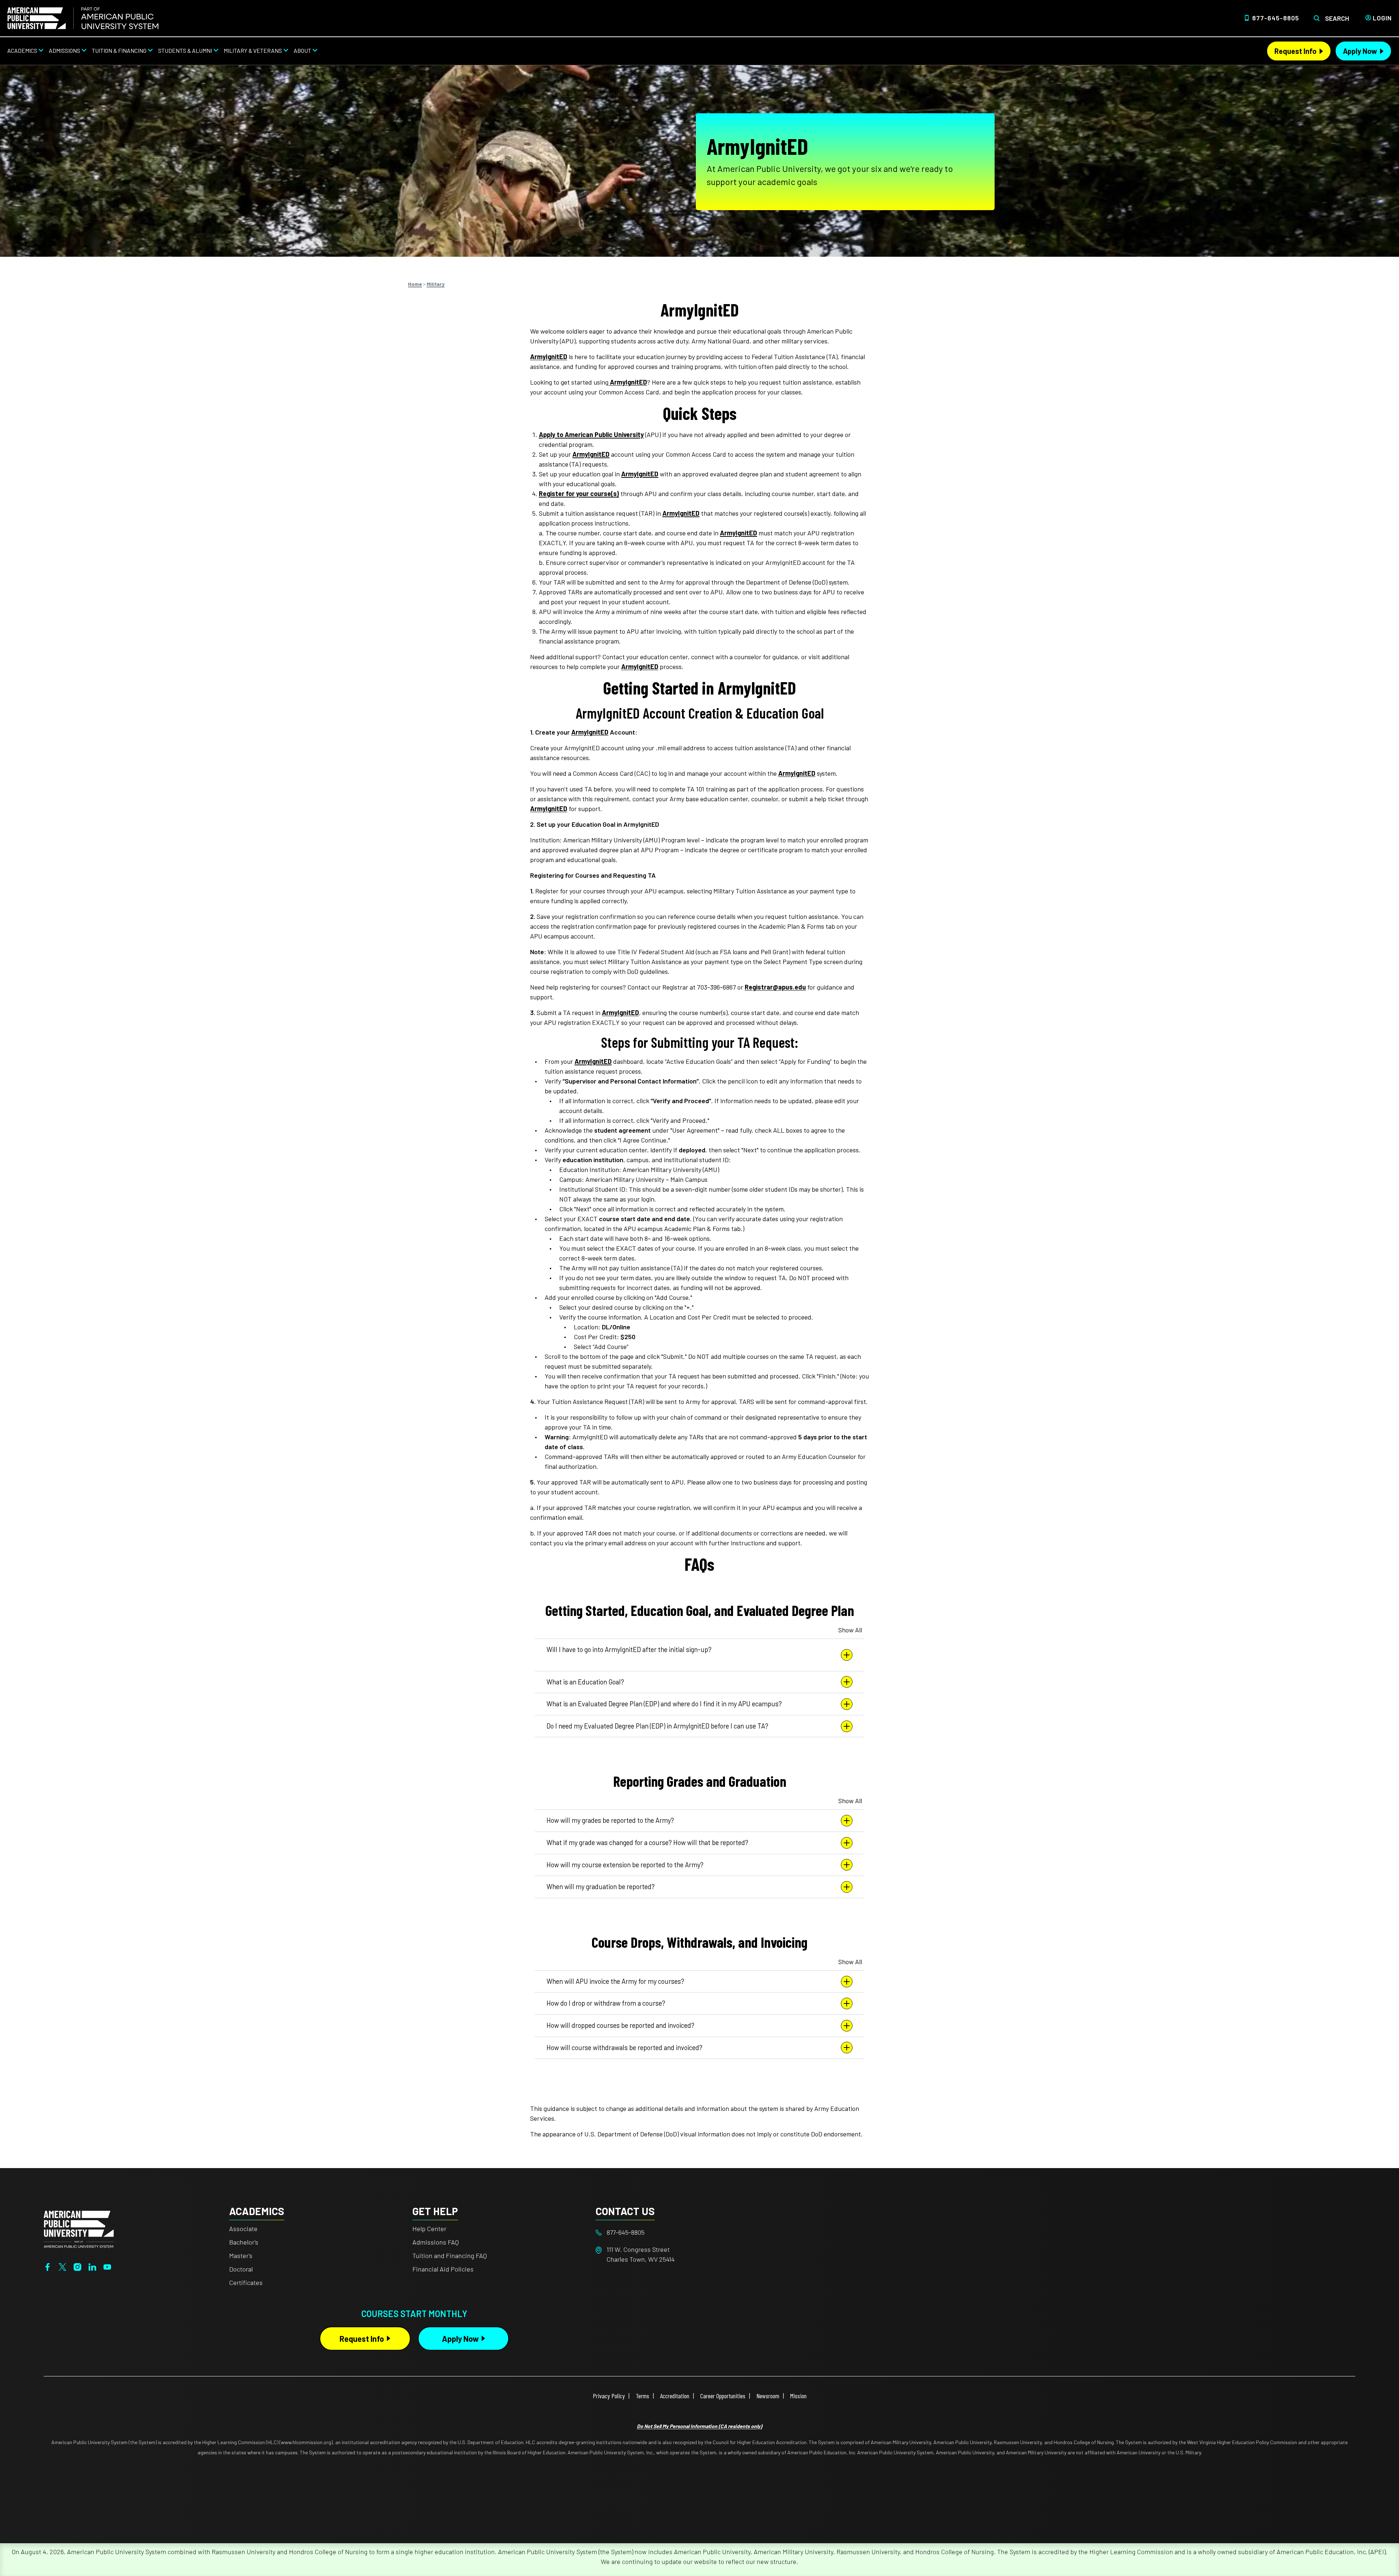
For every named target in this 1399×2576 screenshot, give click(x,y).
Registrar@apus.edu (775, 987)
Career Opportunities (723, 2396)
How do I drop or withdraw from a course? (606, 2003)
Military (436, 284)
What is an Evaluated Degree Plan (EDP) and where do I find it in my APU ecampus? (664, 1704)
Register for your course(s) (579, 493)
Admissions (64, 50)
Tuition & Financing (119, 50)
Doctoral (241, 2269)
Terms (642, 2396)
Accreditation (675, 2396)
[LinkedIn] (92, 2266)
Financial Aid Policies (443, 2269)
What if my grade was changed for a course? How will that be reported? (647, 1842)
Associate (243, 2229)
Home (415, 284)
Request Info (1296, 51)
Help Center (429, 2229)
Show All (850, 1630)
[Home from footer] (79, 2229)
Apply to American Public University (591, 434)
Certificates (246, 2282)
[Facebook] (48, 2266)
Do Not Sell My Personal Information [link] (699, 2426)
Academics (22, 50)
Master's (241, 2256)
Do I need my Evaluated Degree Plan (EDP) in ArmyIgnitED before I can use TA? (657, 1726)
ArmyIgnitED (549, 357)
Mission (798, 2396)
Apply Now (1360, 51)
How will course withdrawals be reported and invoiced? (624, 2048)
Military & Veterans (253, 50)
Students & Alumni (185, 50)
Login (1382, 18)
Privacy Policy (609, 2396)
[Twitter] (62, 2266)
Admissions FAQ (436, 2242)
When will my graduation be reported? (601, 1887)
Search (1337, 18)
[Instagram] (77, 2266)
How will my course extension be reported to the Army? (625, 1865)
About (302, 50)
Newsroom (768, 2396)
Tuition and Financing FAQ (450, 2256)
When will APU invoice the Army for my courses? (615, 1981)
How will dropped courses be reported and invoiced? (620, 2025)
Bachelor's (244, 2242)
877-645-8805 (1276, 18)
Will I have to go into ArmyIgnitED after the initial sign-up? (629, 1649)
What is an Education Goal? (585, 1682)
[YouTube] (107, 2266)
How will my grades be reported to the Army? (610, 1820)
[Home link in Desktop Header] (83, 18)
